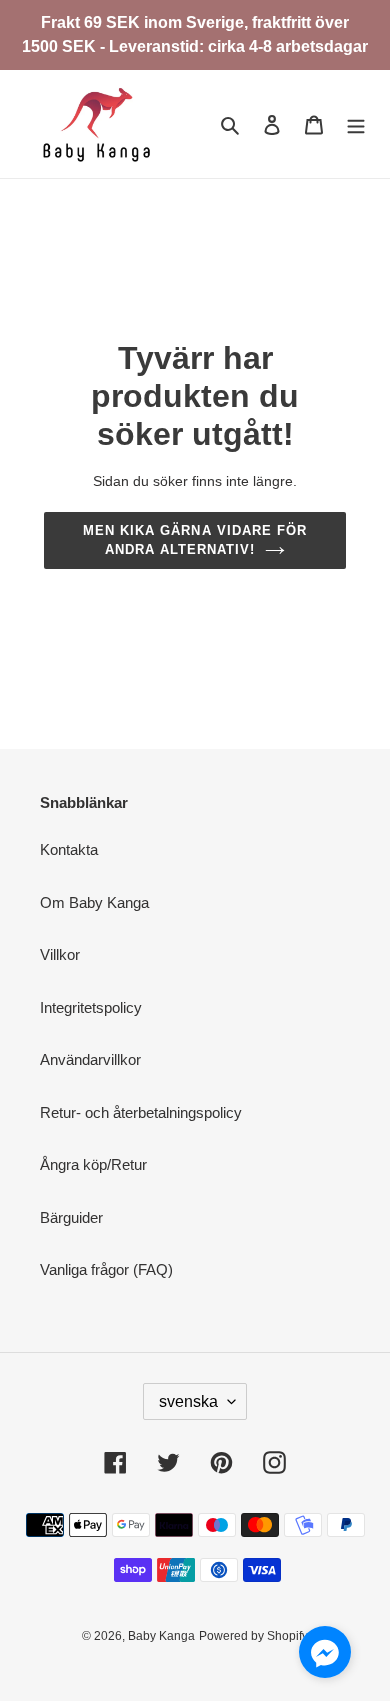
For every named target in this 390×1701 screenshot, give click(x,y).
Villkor (60, 954)
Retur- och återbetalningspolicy (141, 1112)
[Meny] (356, 124)
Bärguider (71, 1217)
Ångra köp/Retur (93, 1164)
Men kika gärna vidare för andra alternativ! (195, 540)
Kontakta (69, 849)
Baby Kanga (161, 1636)
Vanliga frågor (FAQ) (106, 1269)
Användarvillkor (90, 1059)
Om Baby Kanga (94, 902)
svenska (188, 1401)
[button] (325, 1655)
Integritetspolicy (91, 1007)
